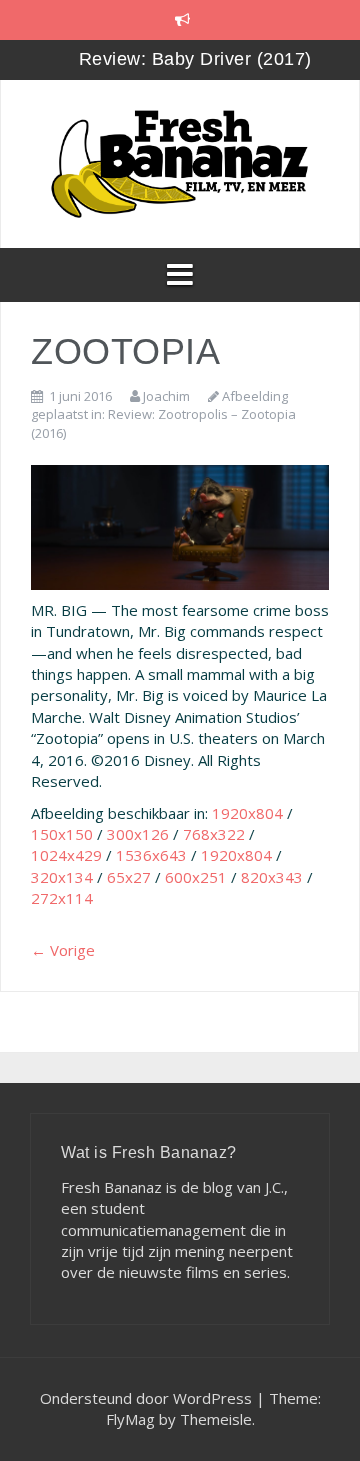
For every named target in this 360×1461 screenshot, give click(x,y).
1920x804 (247, 813)
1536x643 (151, 855)
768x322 (214, 834)
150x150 (62, 834)
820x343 (272, 877)
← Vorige (63, 950)
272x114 (62, 898)
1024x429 (66, 855)
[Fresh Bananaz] (180, 162)
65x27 (129, 877)
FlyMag (130, 1419)
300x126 (138, 834)
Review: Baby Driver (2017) (195, 59)
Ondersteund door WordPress (148, 1398)
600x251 (196, 877)
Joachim (166, 396)
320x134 (62, 877)
